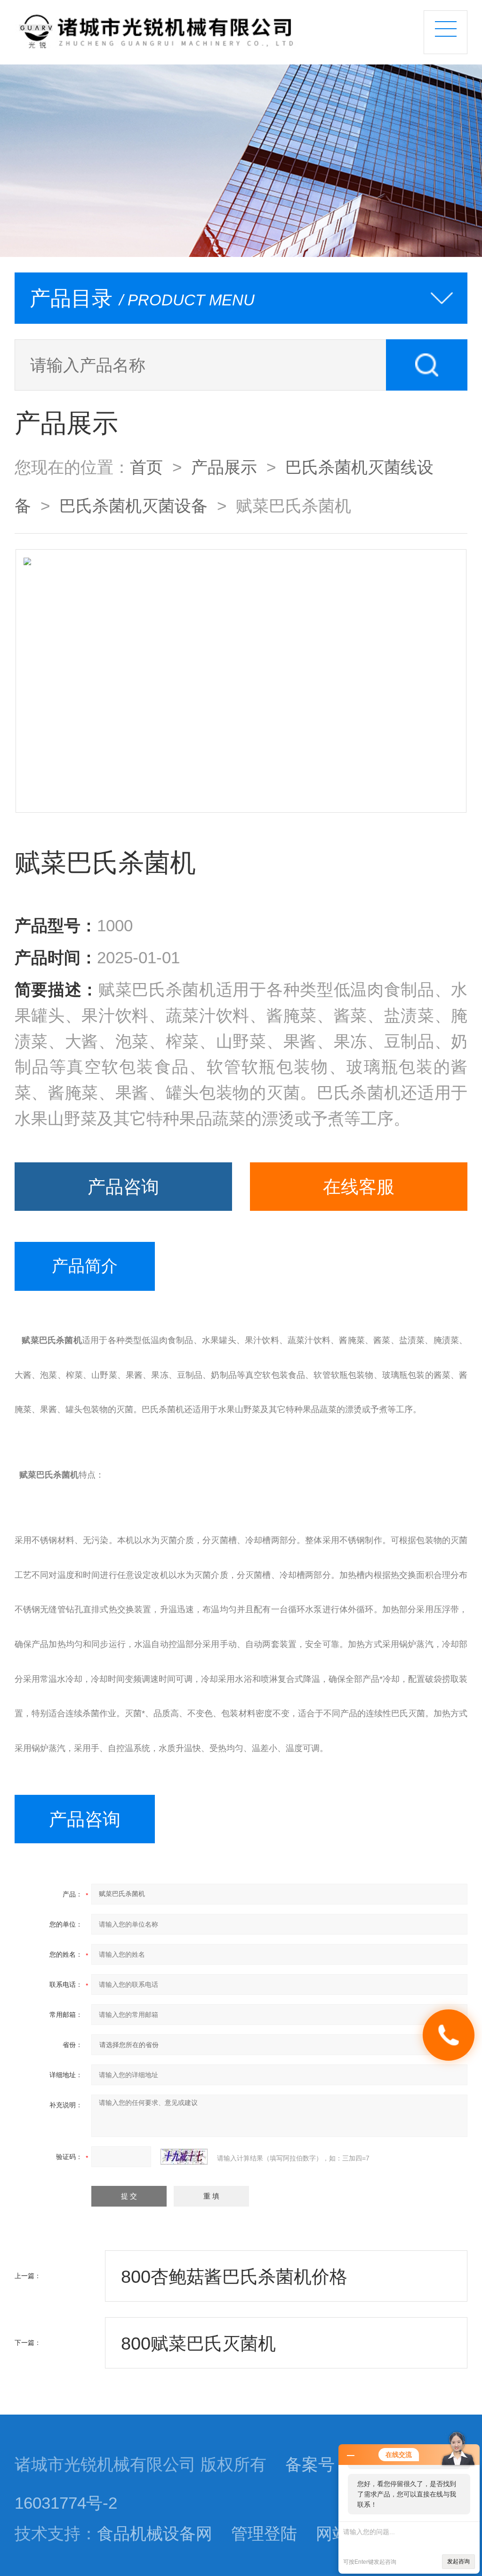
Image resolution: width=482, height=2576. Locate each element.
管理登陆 (264, 2534)
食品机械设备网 (155, 2534)
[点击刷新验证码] (184, 2157)
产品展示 (224, 467)
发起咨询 (458, 2561)
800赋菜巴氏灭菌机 (198, 2343)
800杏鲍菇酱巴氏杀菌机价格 (234, 2276)
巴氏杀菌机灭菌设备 (133, 506)
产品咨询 (123, 1187)
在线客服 (359, 1187)
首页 (146, 467)
